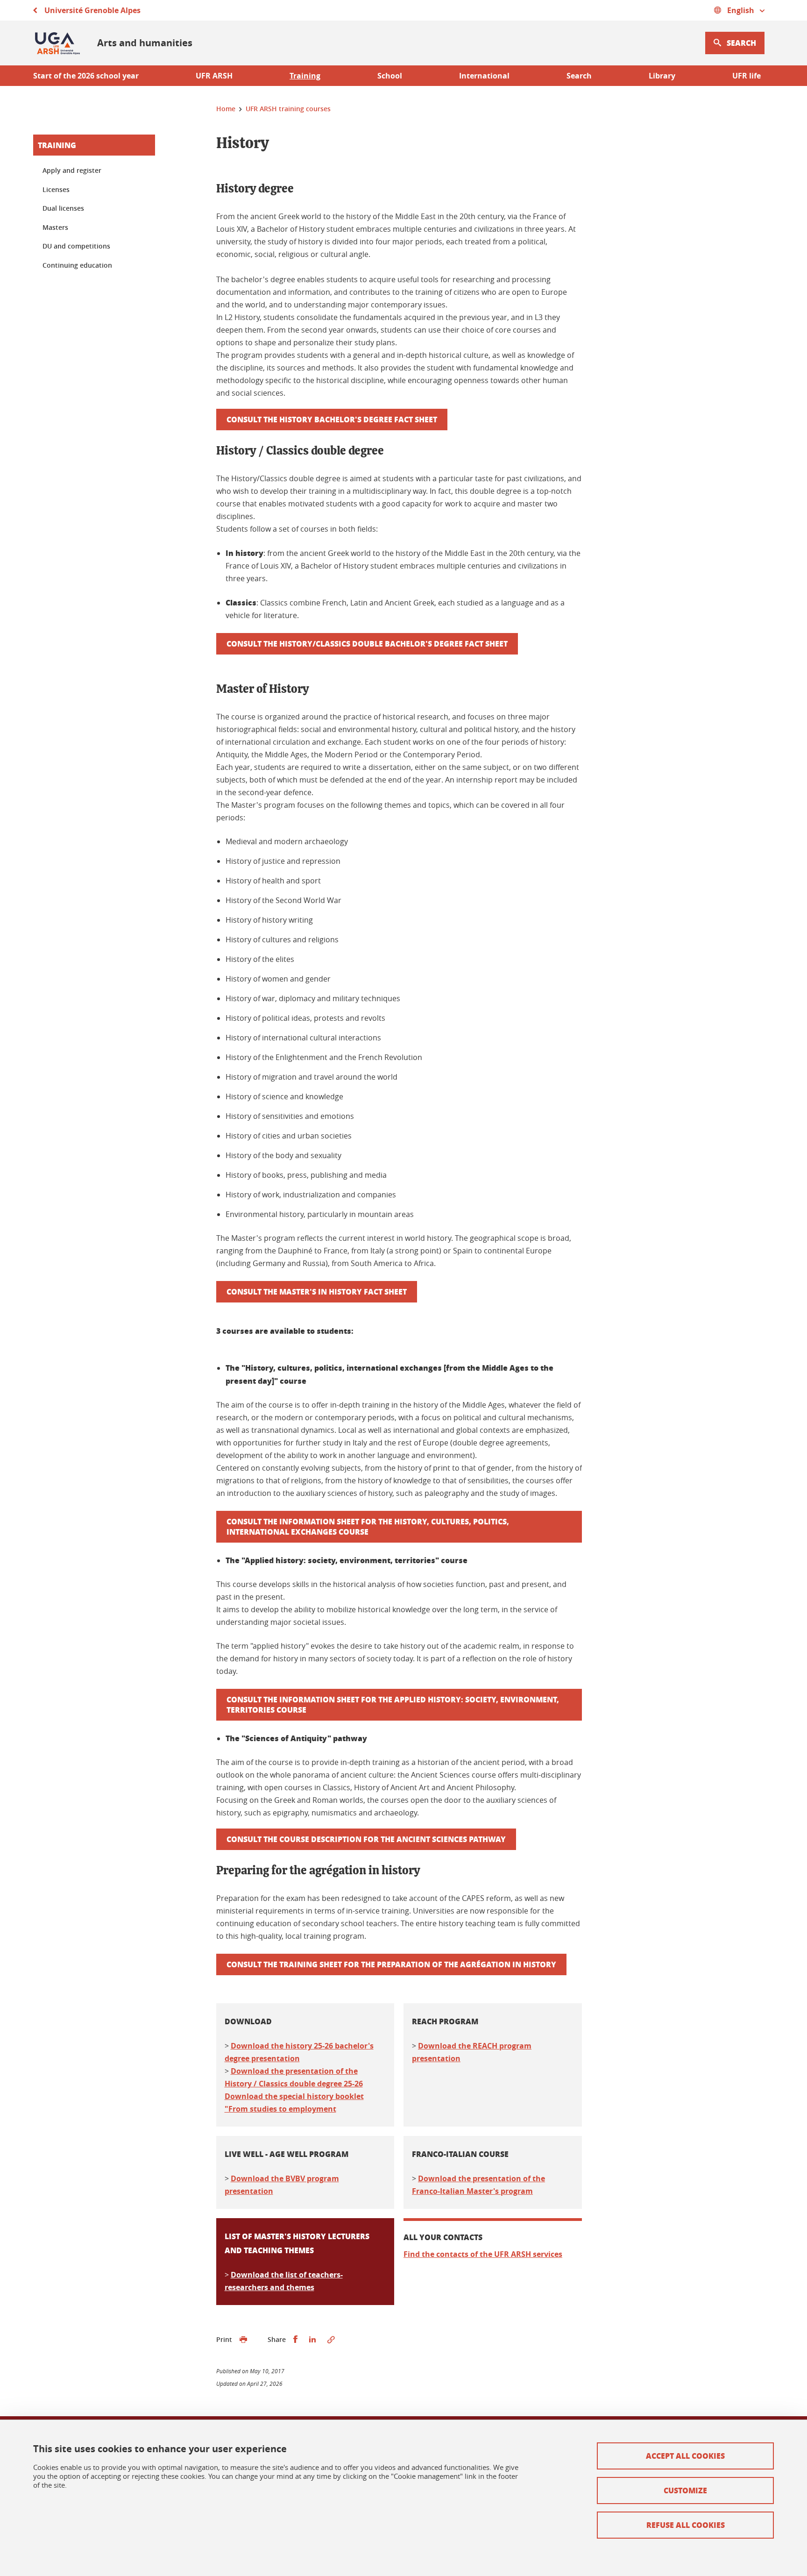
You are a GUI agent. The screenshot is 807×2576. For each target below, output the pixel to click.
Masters (55, 227)
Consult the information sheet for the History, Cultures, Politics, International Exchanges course (368, 1526)
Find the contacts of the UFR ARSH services (483, 2254)
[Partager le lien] (331, 2340)
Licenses (56, 189)
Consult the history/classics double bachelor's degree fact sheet (367, 644)
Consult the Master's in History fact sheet (317, 1292)
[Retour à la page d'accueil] (58, 43)
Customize (685, 2490)
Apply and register (72, 170)
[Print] (243, 2340)
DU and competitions (76, 246)
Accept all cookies (685, 2456)
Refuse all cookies (686, 2525)
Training (57, 145)
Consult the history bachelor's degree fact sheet (332, 419)
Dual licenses (63, 208)
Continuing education (77, 265)
